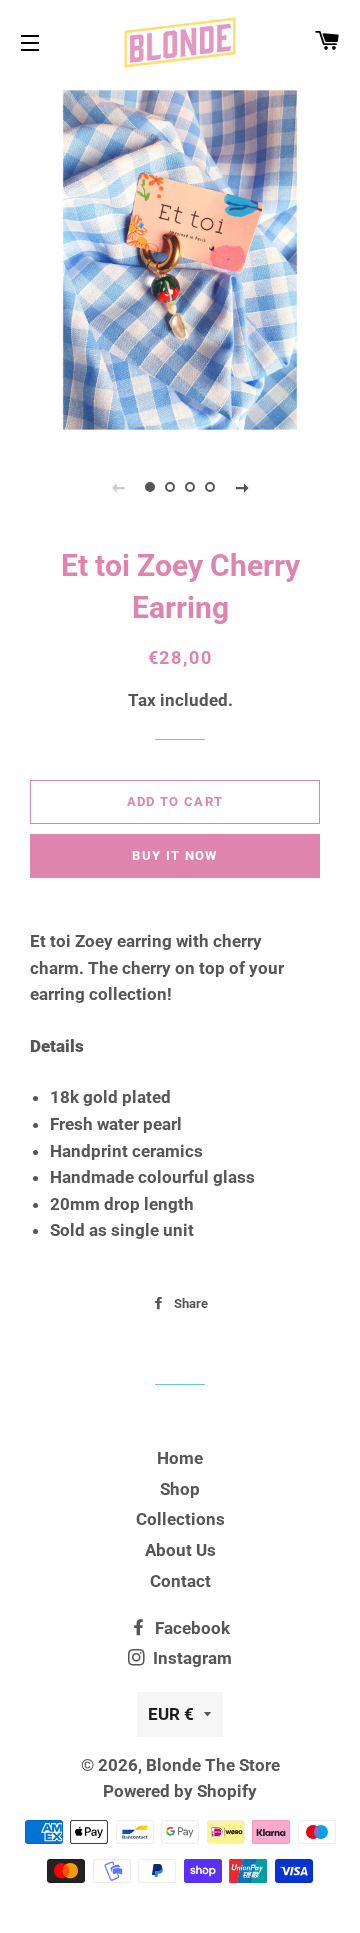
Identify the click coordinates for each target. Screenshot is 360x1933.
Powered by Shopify (180, 1791)
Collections (180, 1519)
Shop (180, 1489)
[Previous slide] (118, 487)
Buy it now (174, 855)
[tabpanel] (180, 260)
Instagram (190, 1658)
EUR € (171, 1714)
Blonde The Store (213, 1765)
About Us (180, 1550)
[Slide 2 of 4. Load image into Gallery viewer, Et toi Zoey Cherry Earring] (170, 487)
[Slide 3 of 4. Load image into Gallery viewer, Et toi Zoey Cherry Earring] (190, 487)
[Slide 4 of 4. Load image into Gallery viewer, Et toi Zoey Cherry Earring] (210, 487)
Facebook (190, 1628)
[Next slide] (242, 487)
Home (180, 1458)
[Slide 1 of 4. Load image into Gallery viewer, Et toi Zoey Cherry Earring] (150, 487)
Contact (180, 1581)
